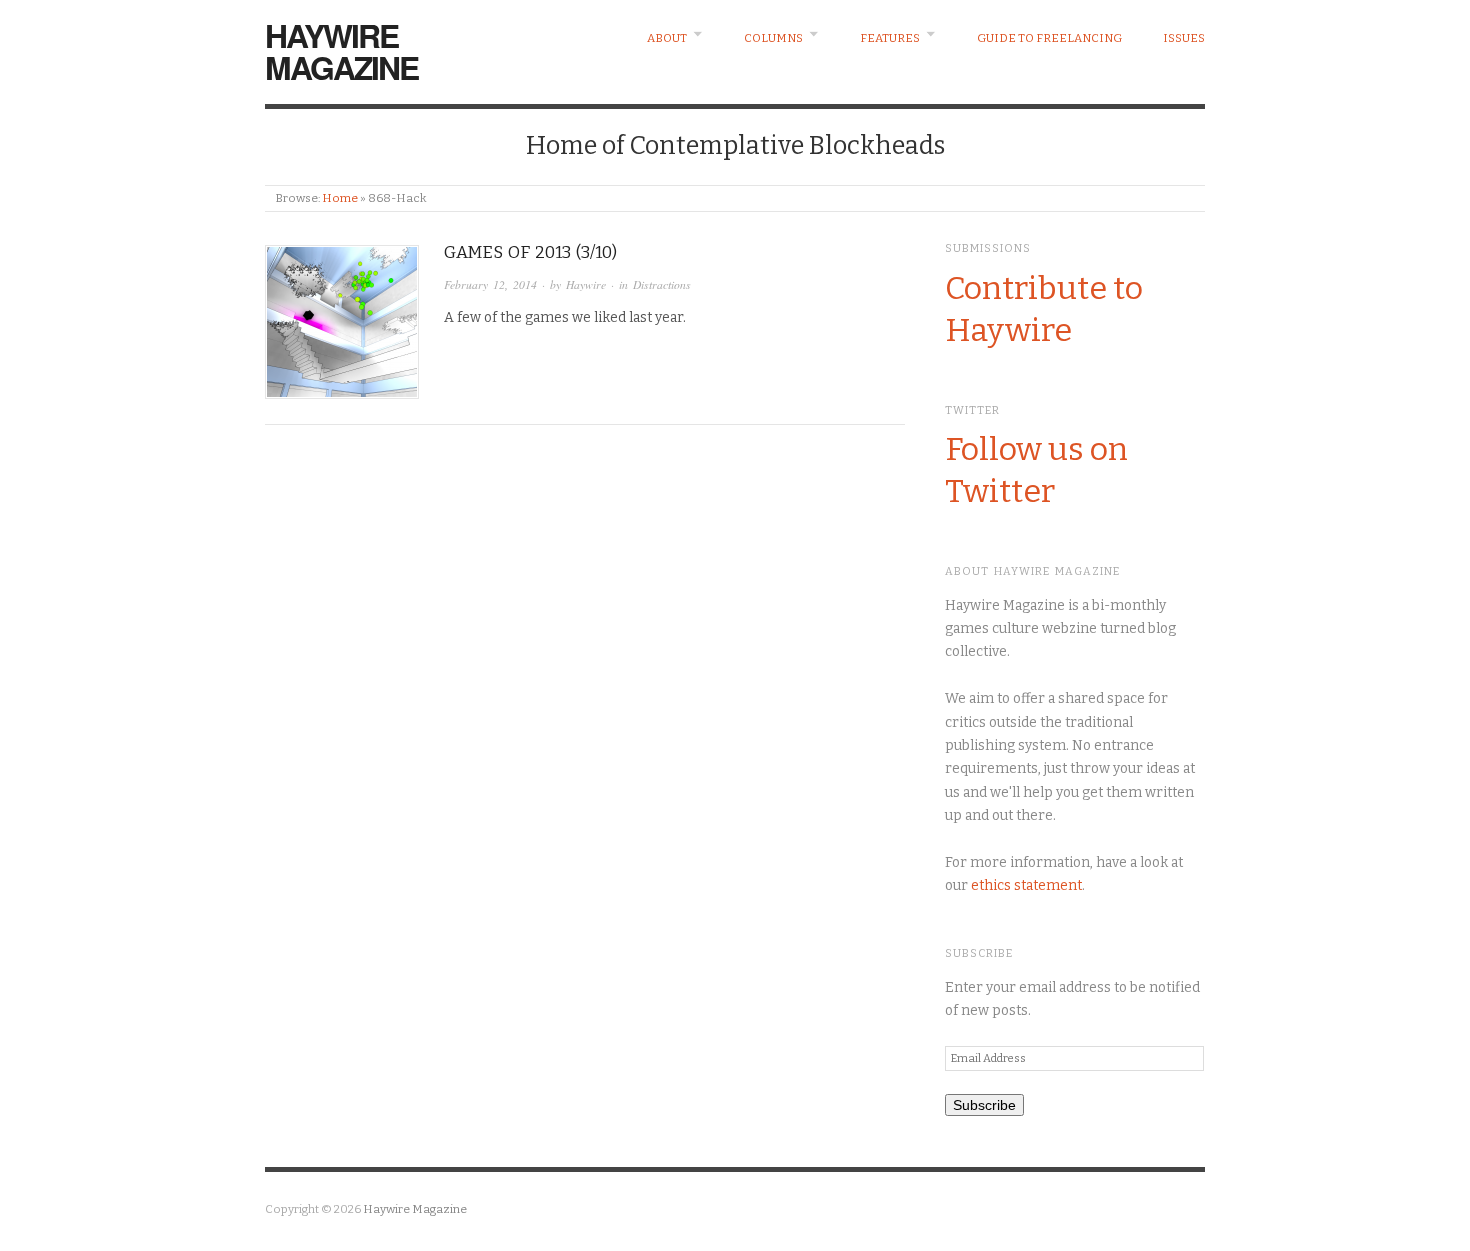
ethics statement (1026, 885)
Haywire (586, 284)
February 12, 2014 (490, 284)
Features (890, 38)
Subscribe (984, 1105)
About (667, 38)
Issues (1184, 38)
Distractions (662, 284)
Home (340, 198)
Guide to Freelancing (1049, 38)
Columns (773, 38)
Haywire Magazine (341, 51)
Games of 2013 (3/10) (530, 252)
